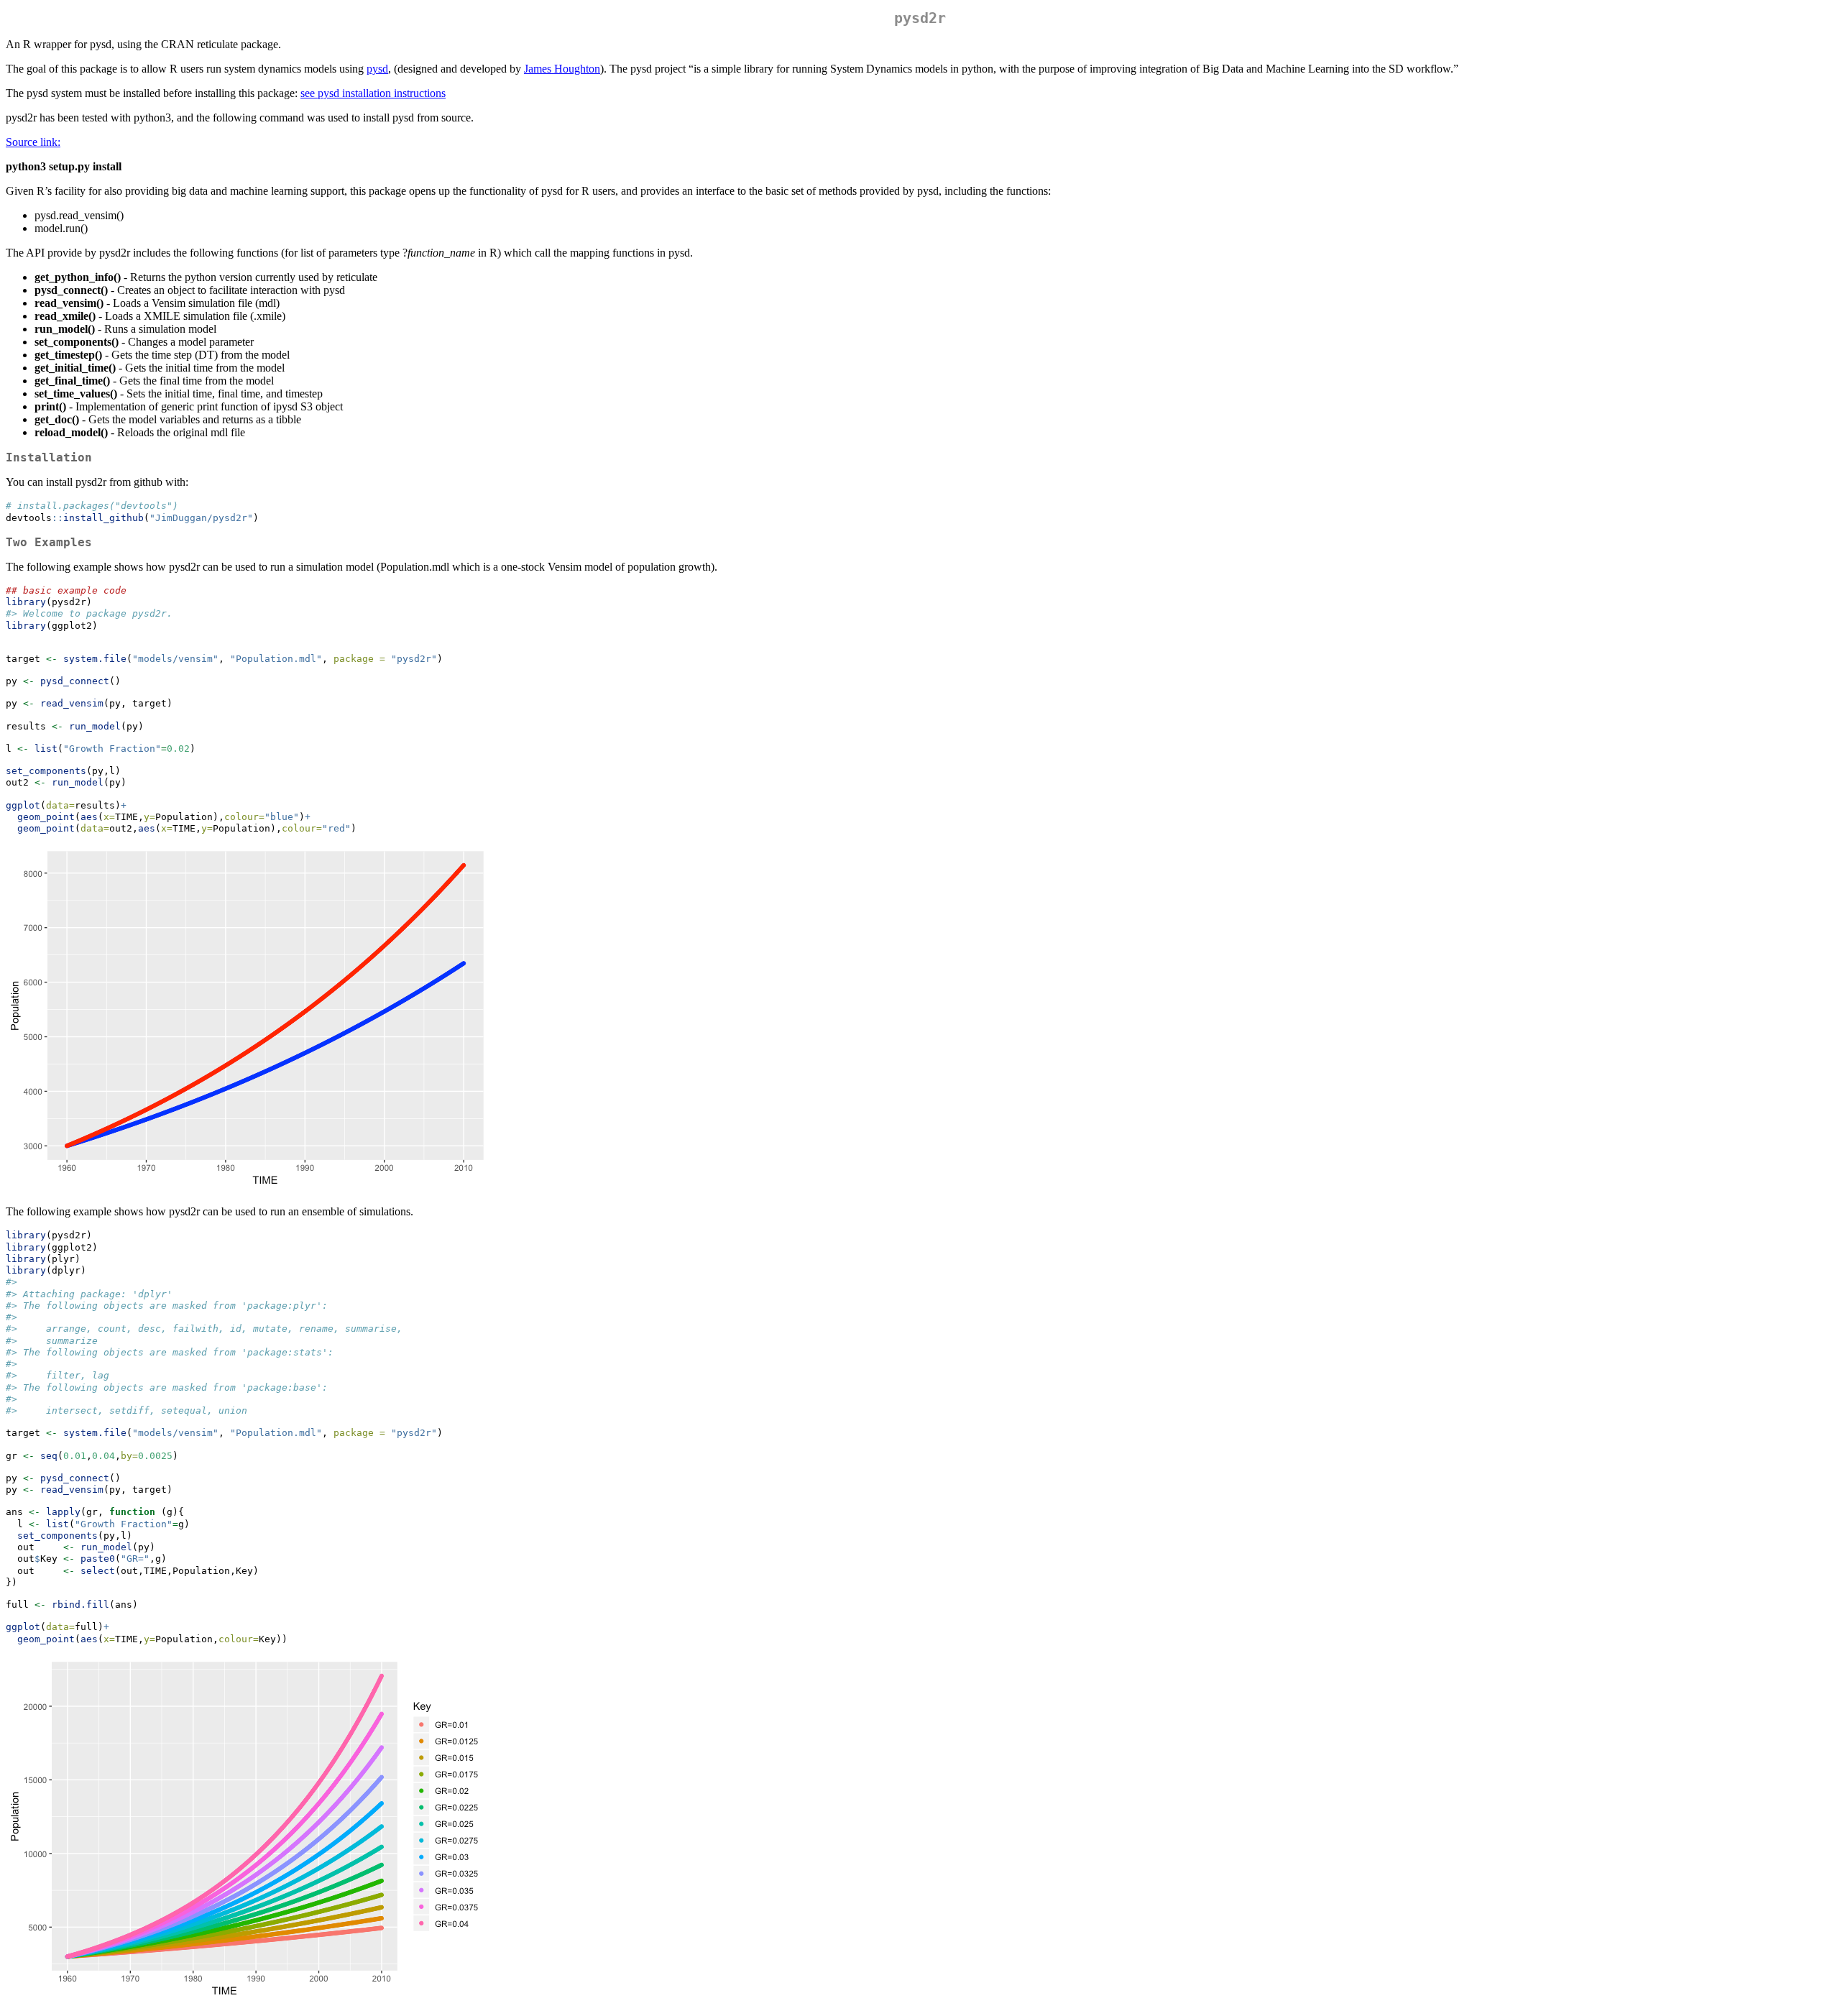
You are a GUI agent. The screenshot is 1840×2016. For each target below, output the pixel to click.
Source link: (33, 142)
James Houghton (562, 69)
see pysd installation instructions (373, 93)
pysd (377, 69)
